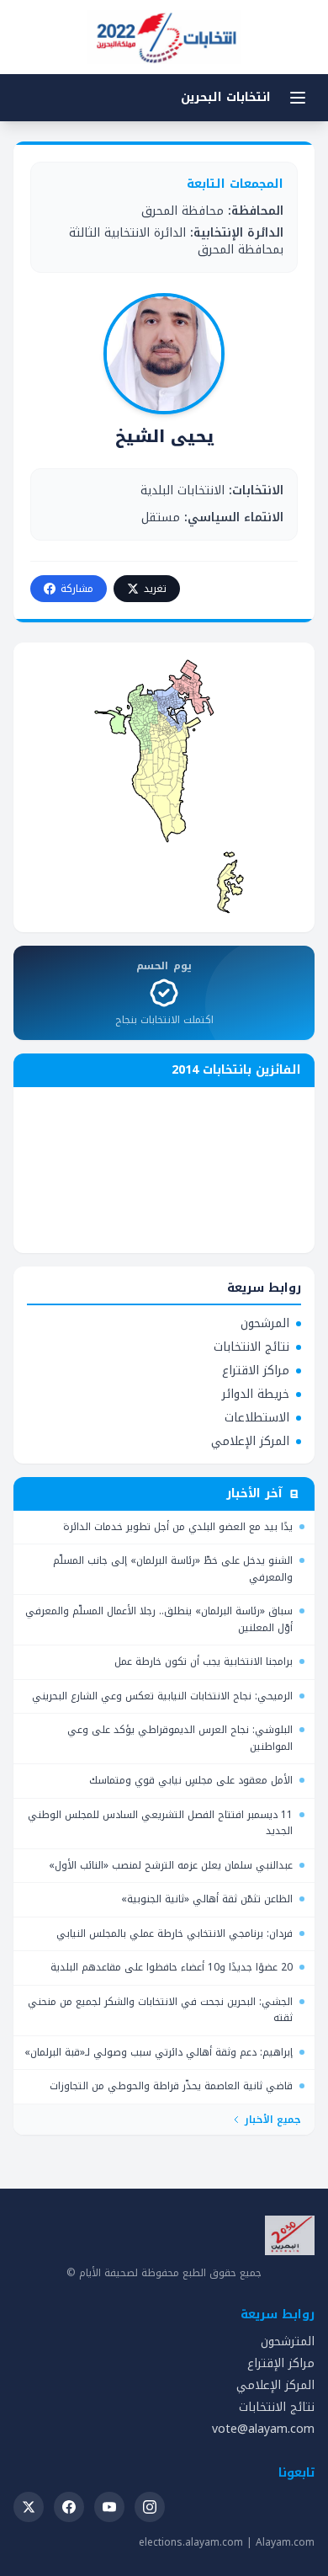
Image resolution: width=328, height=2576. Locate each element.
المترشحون (288, 2341)
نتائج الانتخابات (251, 1347)
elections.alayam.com (191, 2542)
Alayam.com (285, 2542)
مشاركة (77, 589)
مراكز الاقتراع (256, 1371)
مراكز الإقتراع (281, 2363)
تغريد (155, 589)
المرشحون (265, 1324)
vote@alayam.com (263, 2429)
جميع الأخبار (273, 2120)
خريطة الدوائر (256, 1395)
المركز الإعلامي (250, 1442)
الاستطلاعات (257, 1418)
